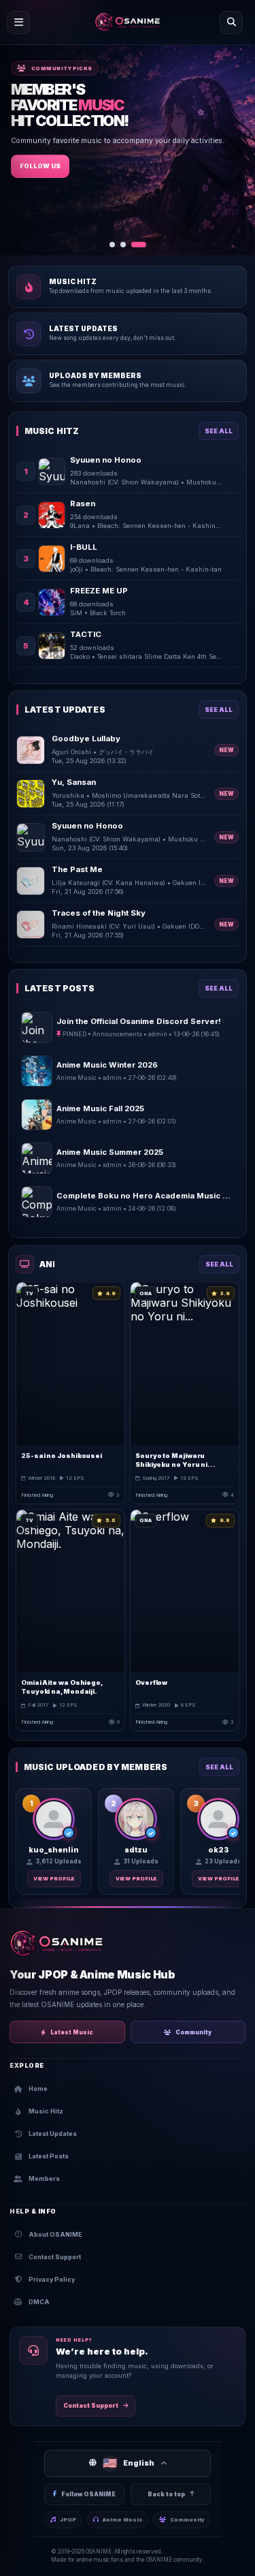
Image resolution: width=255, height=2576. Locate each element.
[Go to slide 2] (133, 245)
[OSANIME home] (128, 22)
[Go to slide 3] (143, 245)
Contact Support (91, 2406)
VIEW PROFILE (54, 1879)
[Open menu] (18, 22)
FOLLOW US (40, 192)
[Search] (231, 22)
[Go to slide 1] (117, 245)
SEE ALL (219, 431)
